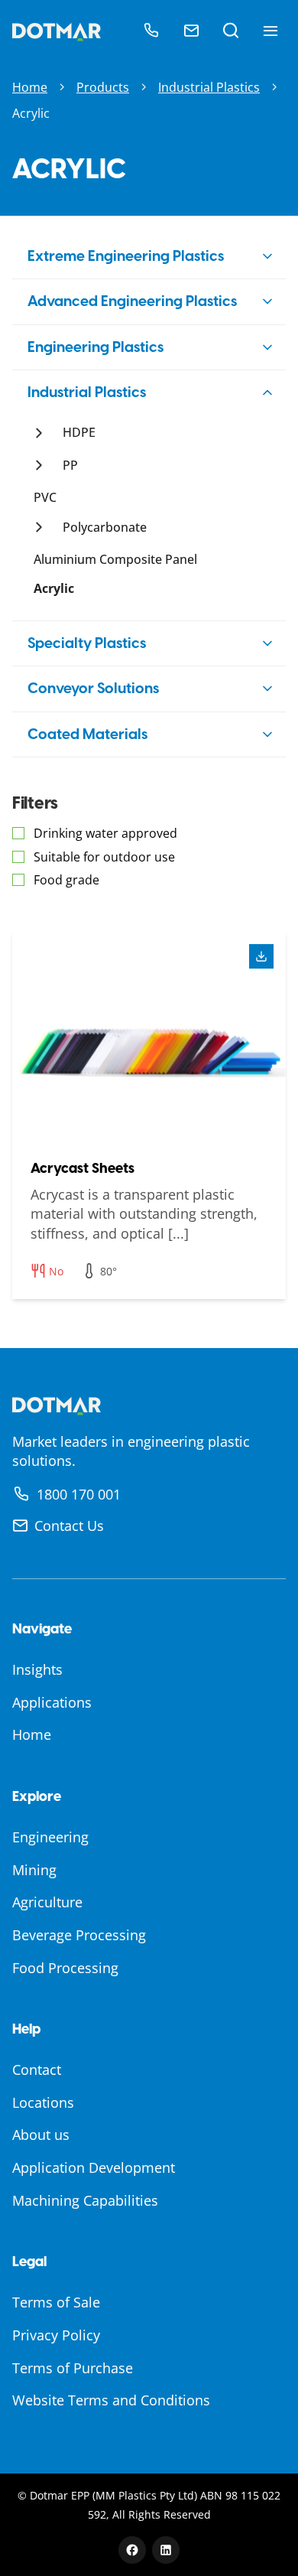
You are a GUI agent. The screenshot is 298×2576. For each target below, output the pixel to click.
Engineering (50, 1837)
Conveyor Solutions (93, 688)
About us (41, 2135)
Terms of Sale (56, 2302)
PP (70, 465)
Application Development (94, 2167)
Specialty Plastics (87, 643)
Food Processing (65, 1968)
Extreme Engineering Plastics (126, 256)
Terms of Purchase (73, 2368)
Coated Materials (87, 734)
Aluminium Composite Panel (115, 559)
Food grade (66, 880)
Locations (43, 2102)
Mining (34, 1870)
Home (30, 87)
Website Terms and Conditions (111, 2400)
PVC (45, 497)
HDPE (79, 432)
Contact (37, 2070)
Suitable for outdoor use (104, 857)
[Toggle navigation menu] (270, 31)
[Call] (151, 31)
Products (103, 87)
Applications (52, 1702)
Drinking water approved (105, 833)
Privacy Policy (56, 2335)
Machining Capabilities (85, 2200)
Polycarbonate (105, 527)
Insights (37, 1669)
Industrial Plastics (209, 87)
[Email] (191, 31)
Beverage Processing (79, 1935)
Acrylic (54, 588)
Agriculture (47, 1902)
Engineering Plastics (96, 347)
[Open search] (231, 31)
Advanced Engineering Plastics (132, 301)
